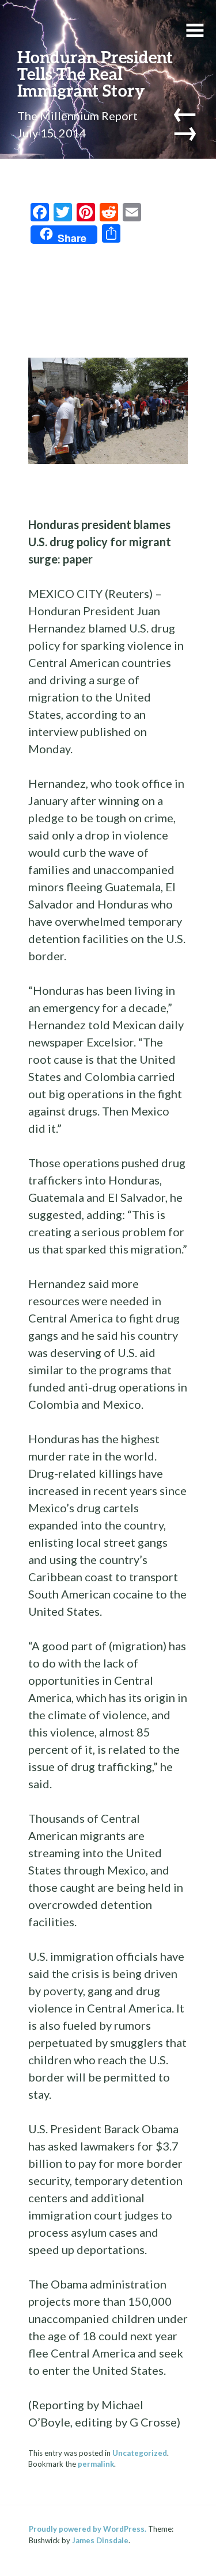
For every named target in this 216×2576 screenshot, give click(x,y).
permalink (96, 2464)
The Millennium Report (77, 116)
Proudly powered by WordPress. (88, 2529)
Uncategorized (140, 2453)
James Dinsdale (100, 2540)
